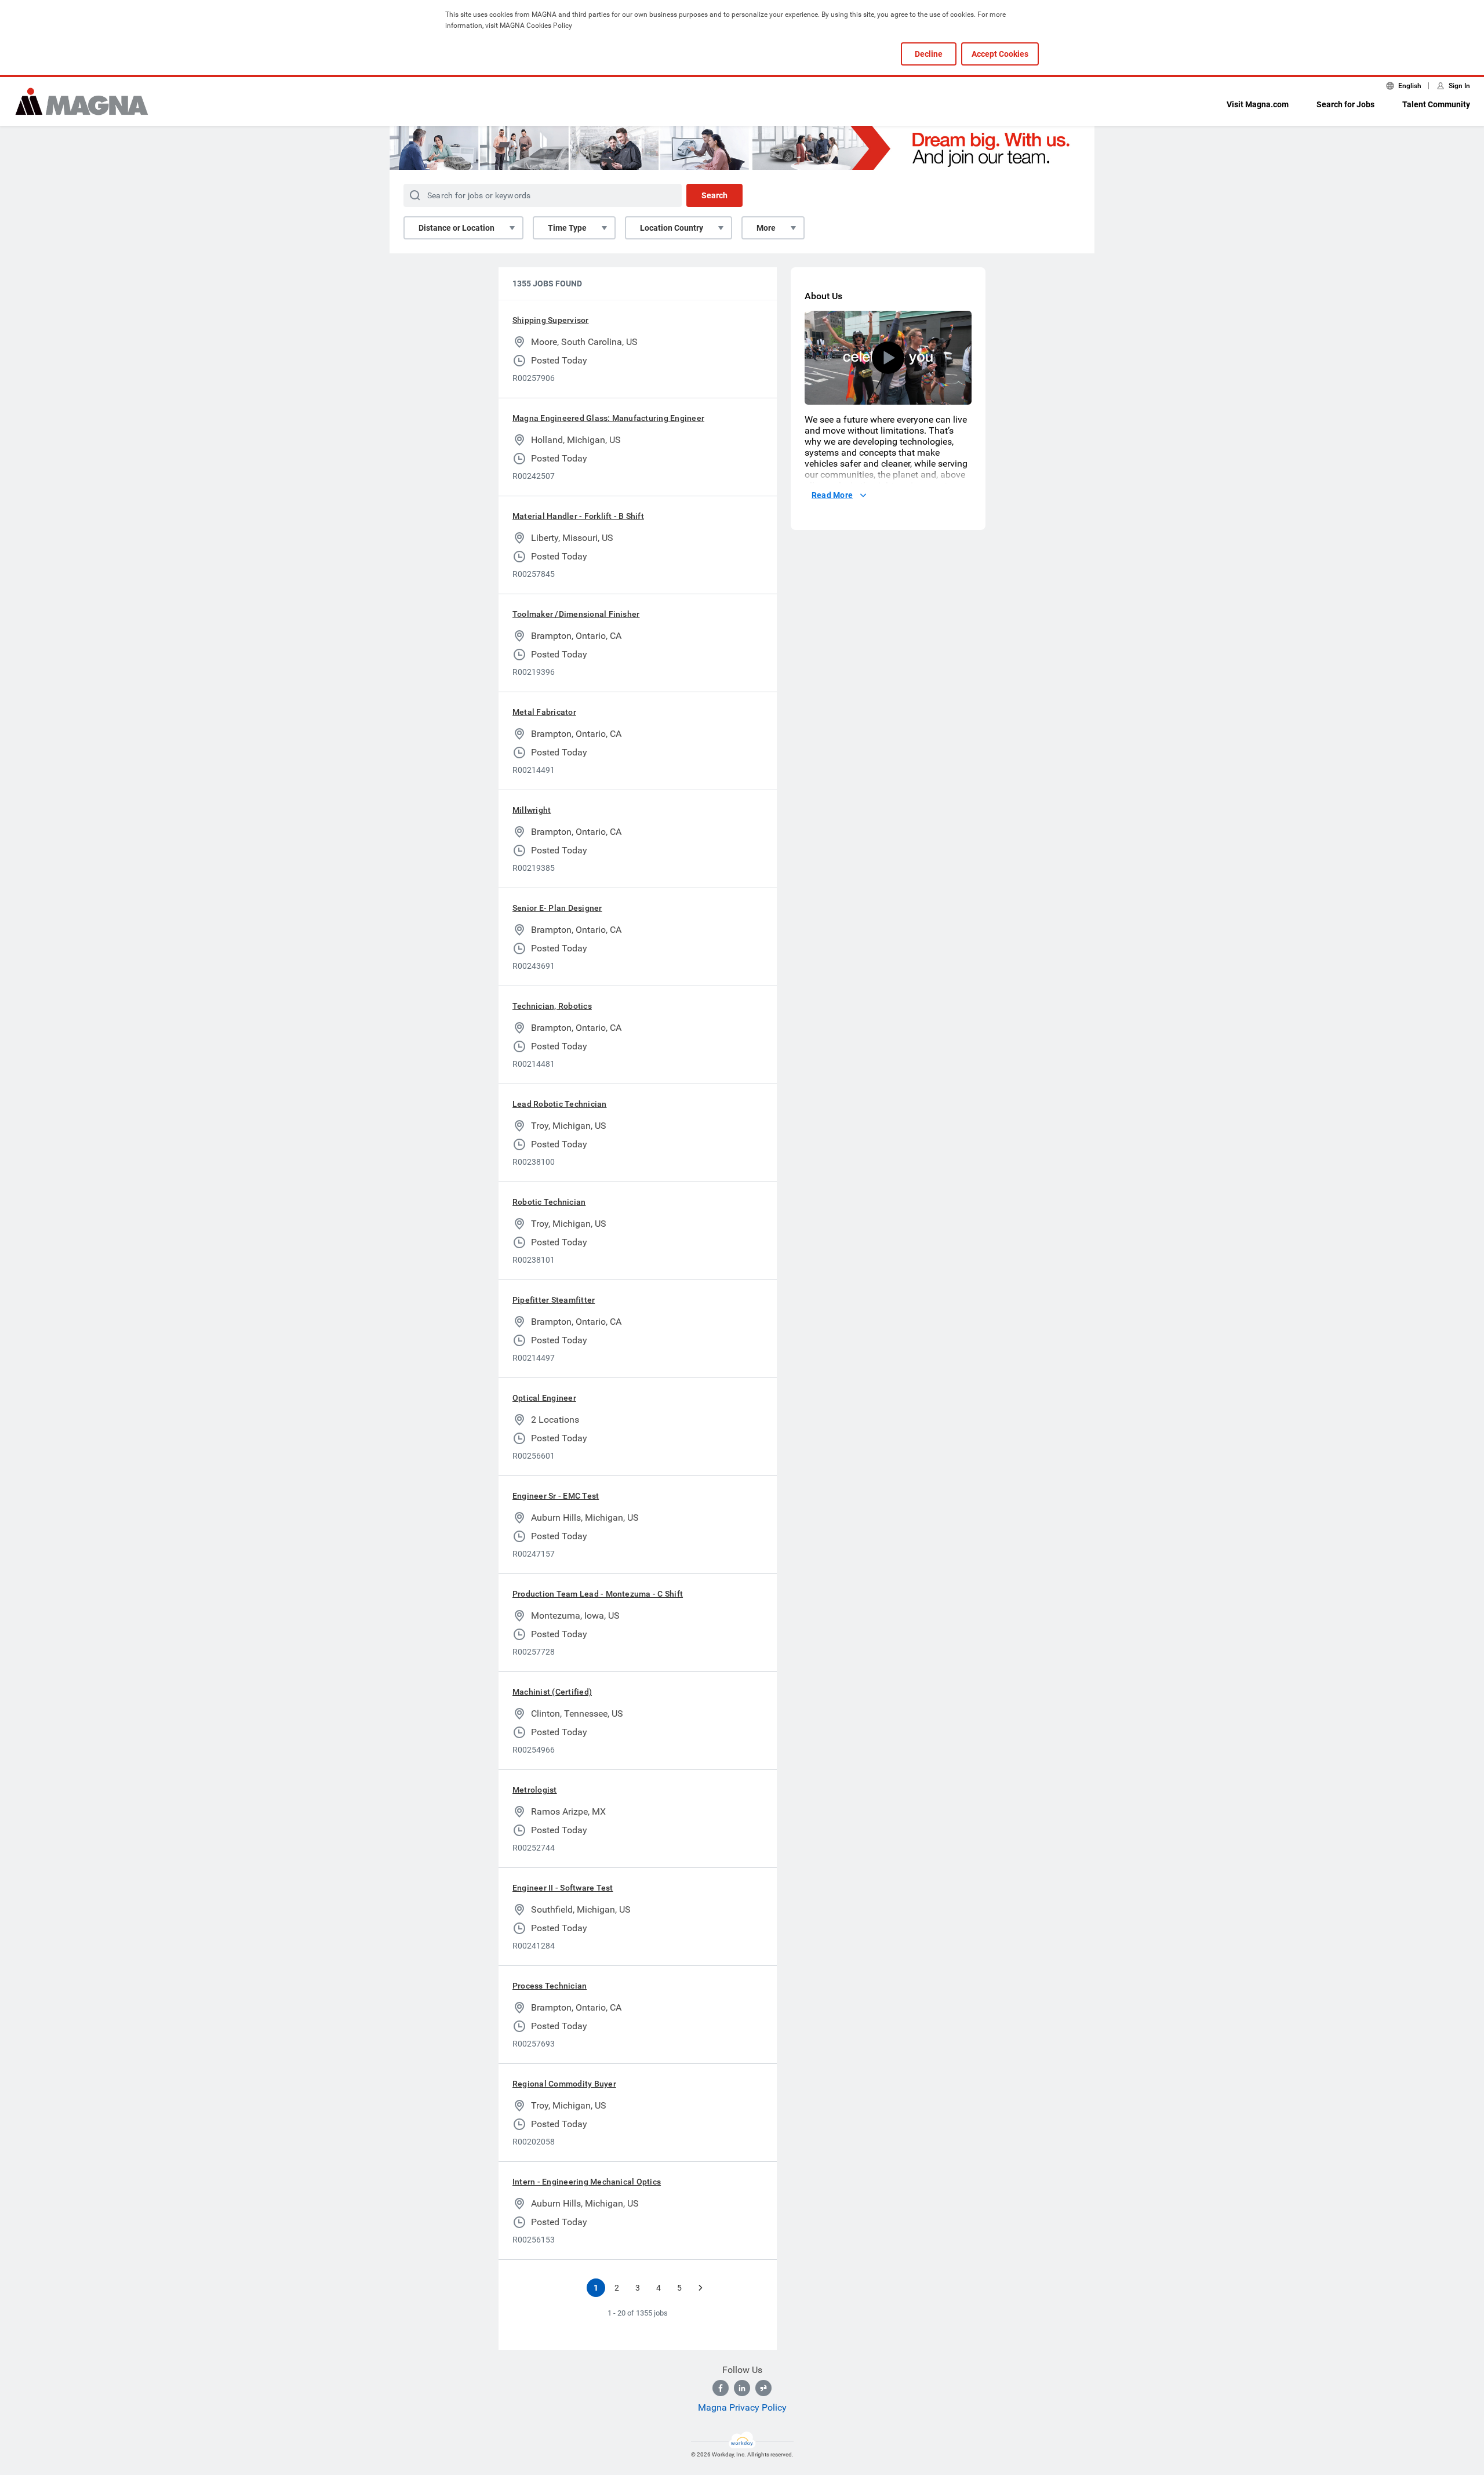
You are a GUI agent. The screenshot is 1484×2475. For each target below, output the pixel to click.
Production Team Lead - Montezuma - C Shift (598, 1594)
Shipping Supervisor (551, 320)
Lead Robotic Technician (560, 1104)
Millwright (532, 810)
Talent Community (1436, 104)
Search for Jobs (1345, 104)
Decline (929, 54)
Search (714, 195)
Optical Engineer (544, 1398)
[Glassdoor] (763, 2388)
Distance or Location (457, 228)
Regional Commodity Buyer (564, 2084)
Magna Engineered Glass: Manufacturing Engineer (608, 418)
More (766, 228)
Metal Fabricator (544, 712)
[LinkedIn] (742, 2388)
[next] (700, 2288)
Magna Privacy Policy (742, 2407)
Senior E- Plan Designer (557, 908)
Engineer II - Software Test (563, 1888)
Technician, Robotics (552, 1006)
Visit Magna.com (1258, 104)
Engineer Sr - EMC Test (556, 1496)
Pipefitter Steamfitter (554, 1300)
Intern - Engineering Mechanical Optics (587, 2182)
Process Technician (550, 1986)
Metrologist (535, 1790)
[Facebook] (721, 2388)
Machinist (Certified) (552, 1692)
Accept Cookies (1000, 54)
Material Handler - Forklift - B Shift (578, 516)
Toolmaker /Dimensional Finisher (576, 614)
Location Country (672, 228)
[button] (888, 358)
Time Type (567, 228)
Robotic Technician (549, 1202)
